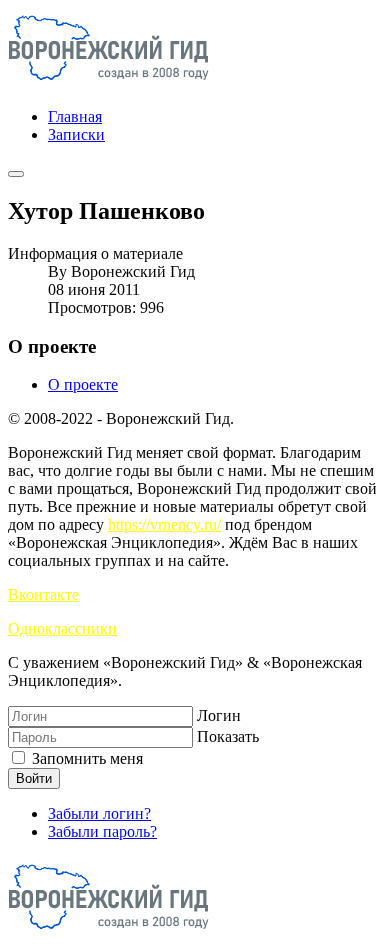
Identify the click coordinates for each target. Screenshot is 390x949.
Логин (219, 715)
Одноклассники (62, 628)
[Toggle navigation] (16, 174)
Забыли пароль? (102, 831)
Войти (34, 778)
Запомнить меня (85, 758)
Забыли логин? (99, 813)
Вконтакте (43, 594)
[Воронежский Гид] (108, 82)
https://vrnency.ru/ (164, 524)
